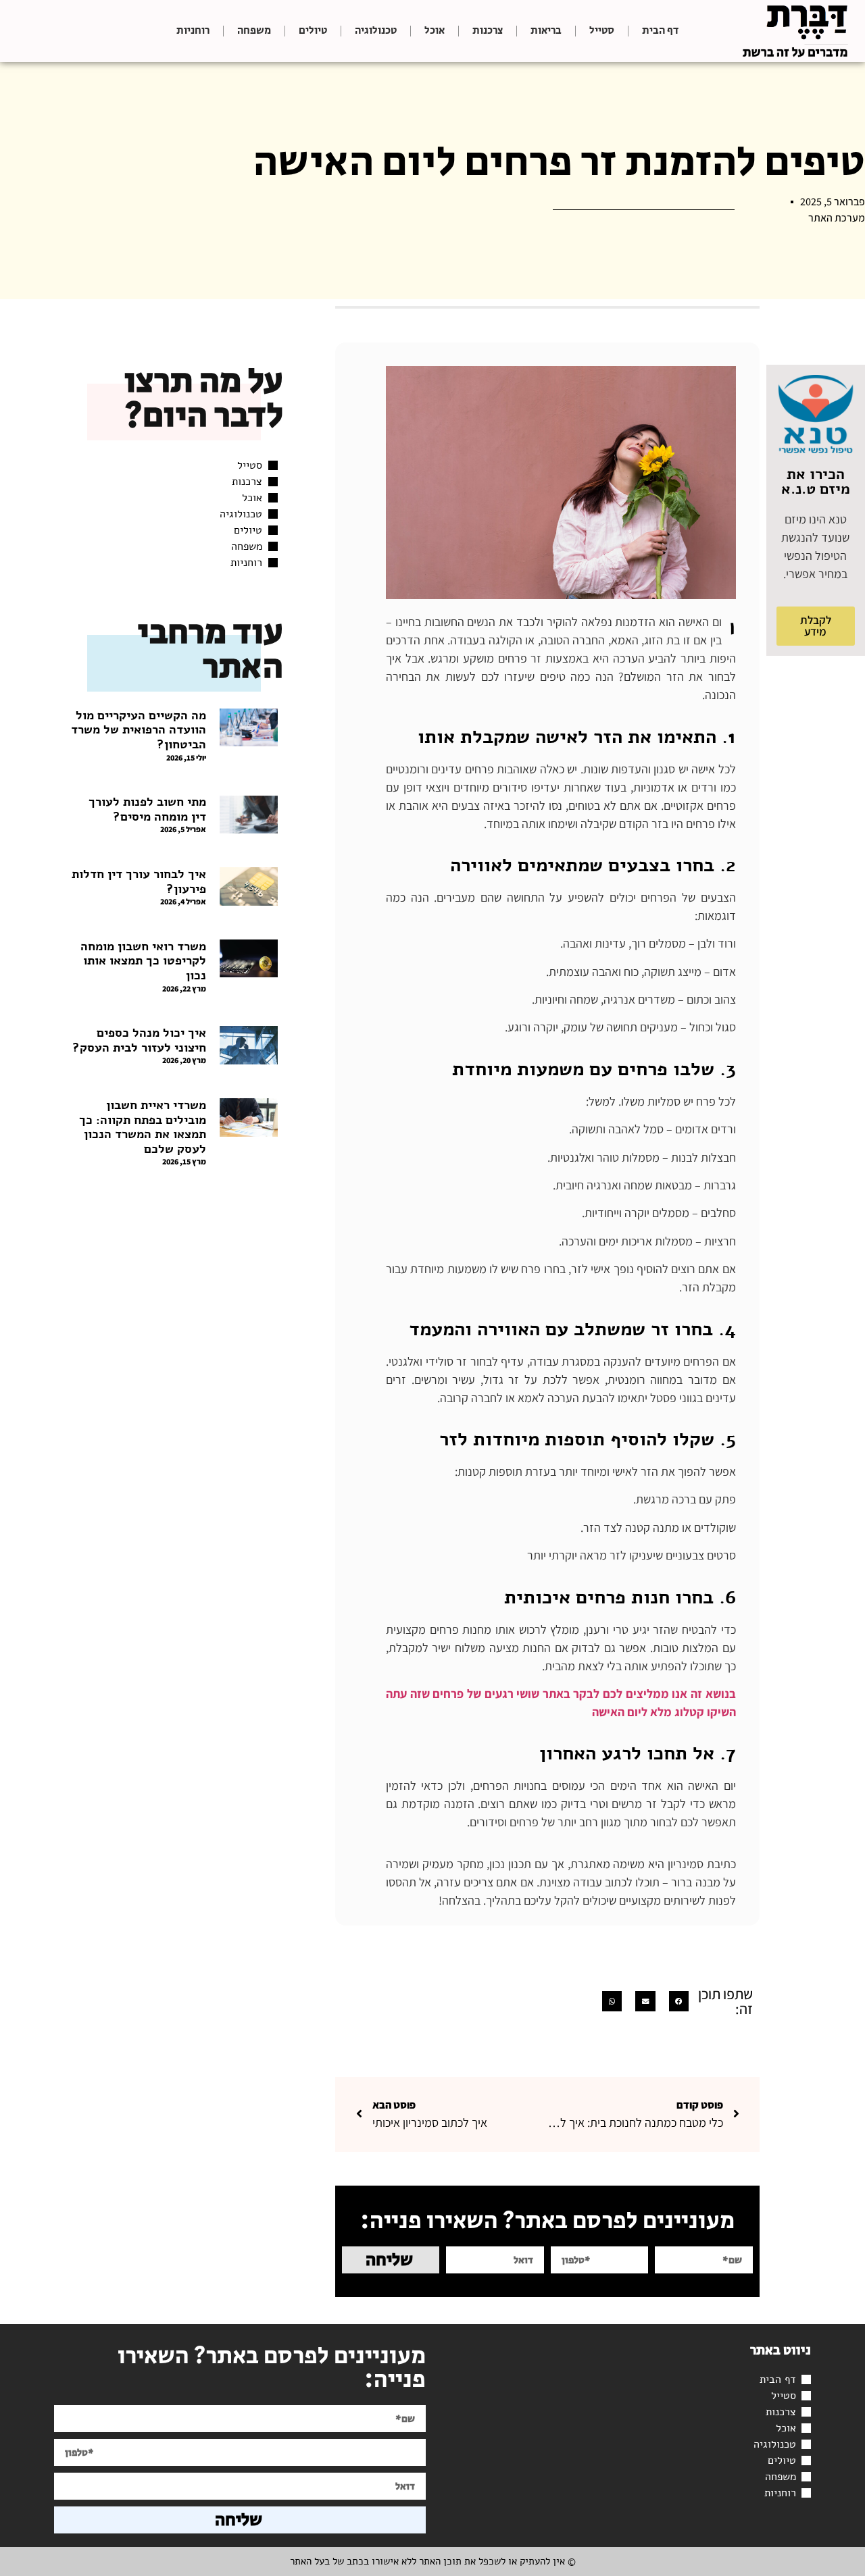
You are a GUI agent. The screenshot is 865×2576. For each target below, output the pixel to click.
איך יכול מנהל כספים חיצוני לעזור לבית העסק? (139, 1040)
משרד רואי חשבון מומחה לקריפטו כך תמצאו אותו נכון (143, 961)
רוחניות (193, 31)
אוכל (435, 31)
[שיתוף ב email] (645, 2001)
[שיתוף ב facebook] (679, 2001)
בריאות (546, 31)
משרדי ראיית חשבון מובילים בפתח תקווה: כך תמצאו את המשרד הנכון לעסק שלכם (143, 1127)
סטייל (602, 31)
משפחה (254, 31)
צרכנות (488, 31)
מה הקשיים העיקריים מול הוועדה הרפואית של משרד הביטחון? (139, 730)
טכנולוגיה (376, 31)
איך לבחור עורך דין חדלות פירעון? (139, 881)
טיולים (313, 31)
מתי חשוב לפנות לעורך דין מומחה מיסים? (147, 809)
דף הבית (660, 31)
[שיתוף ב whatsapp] (612, 2001)
